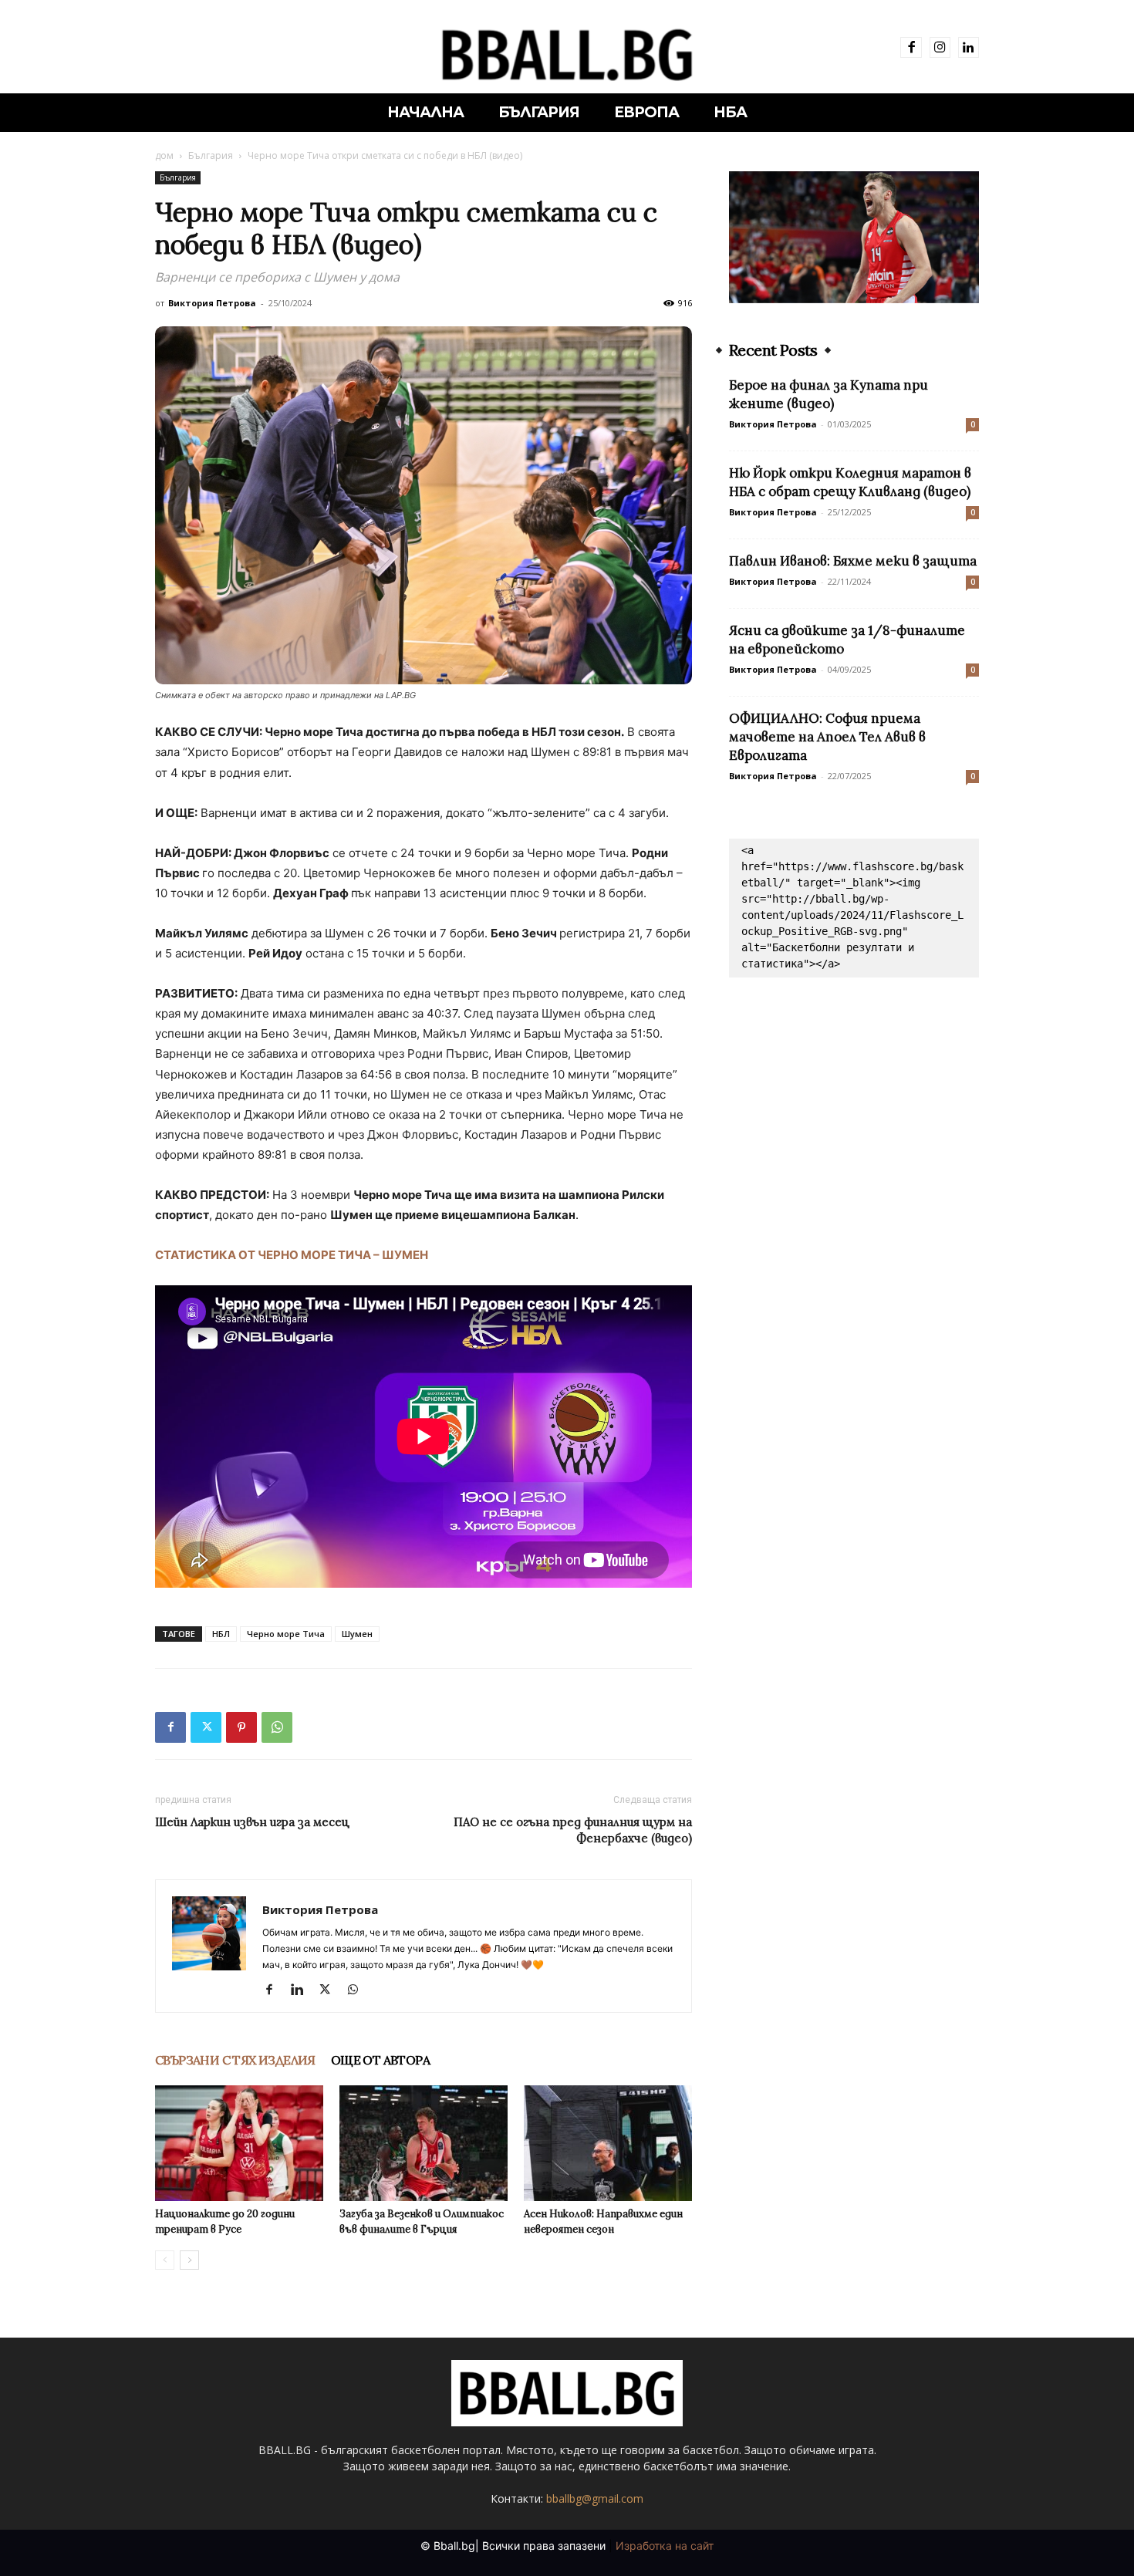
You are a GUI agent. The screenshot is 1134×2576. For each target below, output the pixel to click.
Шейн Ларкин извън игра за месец (252, 1822)
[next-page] (189, 2260)
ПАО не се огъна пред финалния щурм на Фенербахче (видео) (573, 1830)
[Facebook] (911, 47)
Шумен (357, 1634)
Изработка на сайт (665, 2546)
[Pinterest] (241, 1727)
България (211, 155)
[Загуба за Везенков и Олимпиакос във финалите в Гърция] (424, 2143)
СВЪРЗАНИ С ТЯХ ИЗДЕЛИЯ (235, 2060)
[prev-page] (165, 2260)
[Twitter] (206, 1727)
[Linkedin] (969, 47)
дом (164, 155)
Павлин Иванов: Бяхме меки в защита (853, 561)
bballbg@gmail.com (595, 2498)
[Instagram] (940, 47)
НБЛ (221, 1634)
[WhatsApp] (277, 1727)
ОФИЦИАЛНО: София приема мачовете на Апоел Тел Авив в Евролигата (827, 737)
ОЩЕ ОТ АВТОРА (380, 2060)
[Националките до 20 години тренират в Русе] (239, 2143)
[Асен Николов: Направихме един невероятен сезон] (608, 2143)
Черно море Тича (286, 1634)
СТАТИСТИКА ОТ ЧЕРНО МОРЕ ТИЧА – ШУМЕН (292, 1255)
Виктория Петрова (212, 303)
